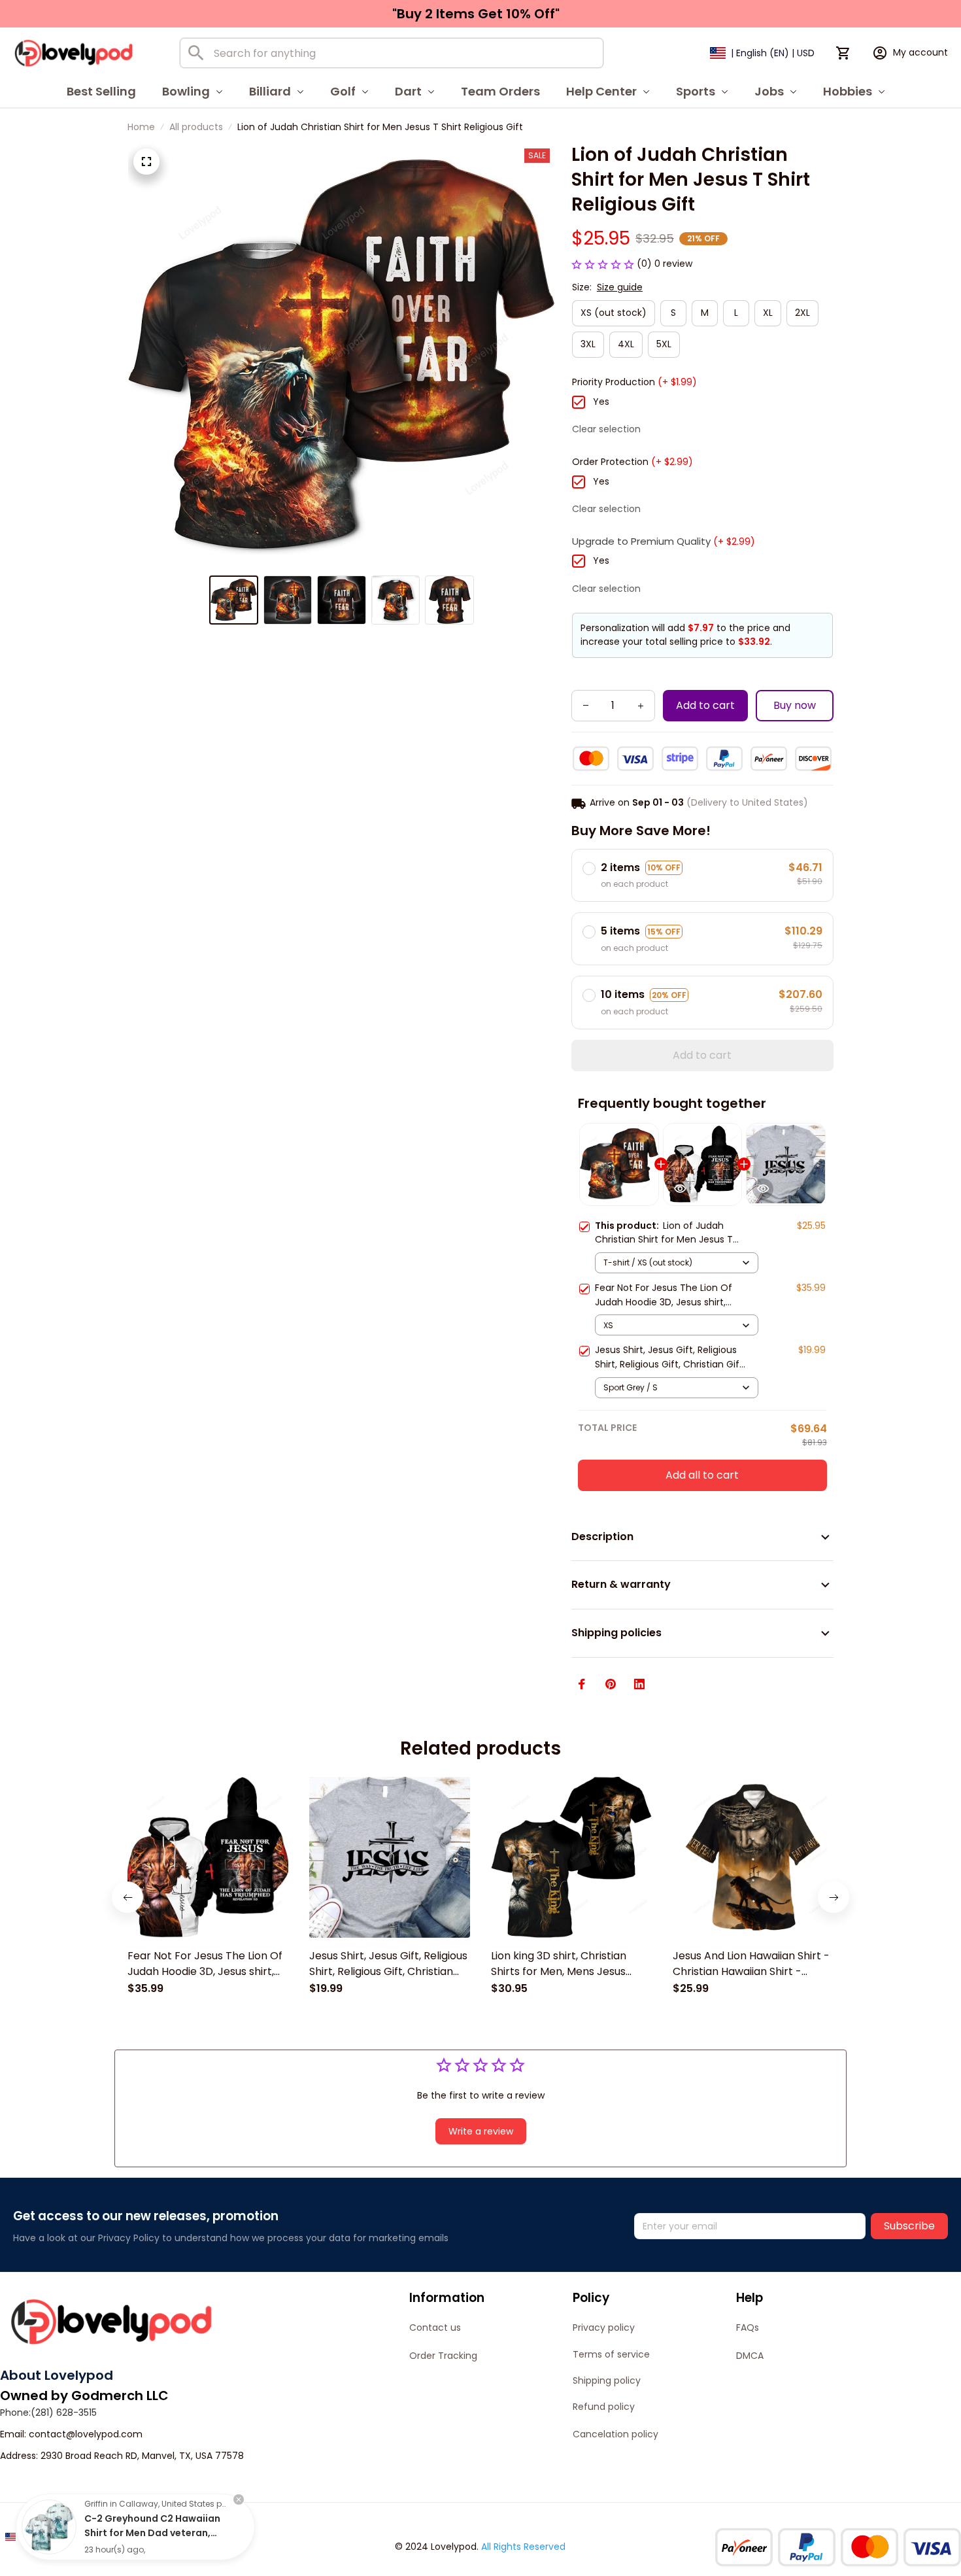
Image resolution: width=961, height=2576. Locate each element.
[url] (86, 2435)
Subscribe (909, 2226)
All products (196, 127)
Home (141, 127)
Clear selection (606, 429)
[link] (49, 2527)
